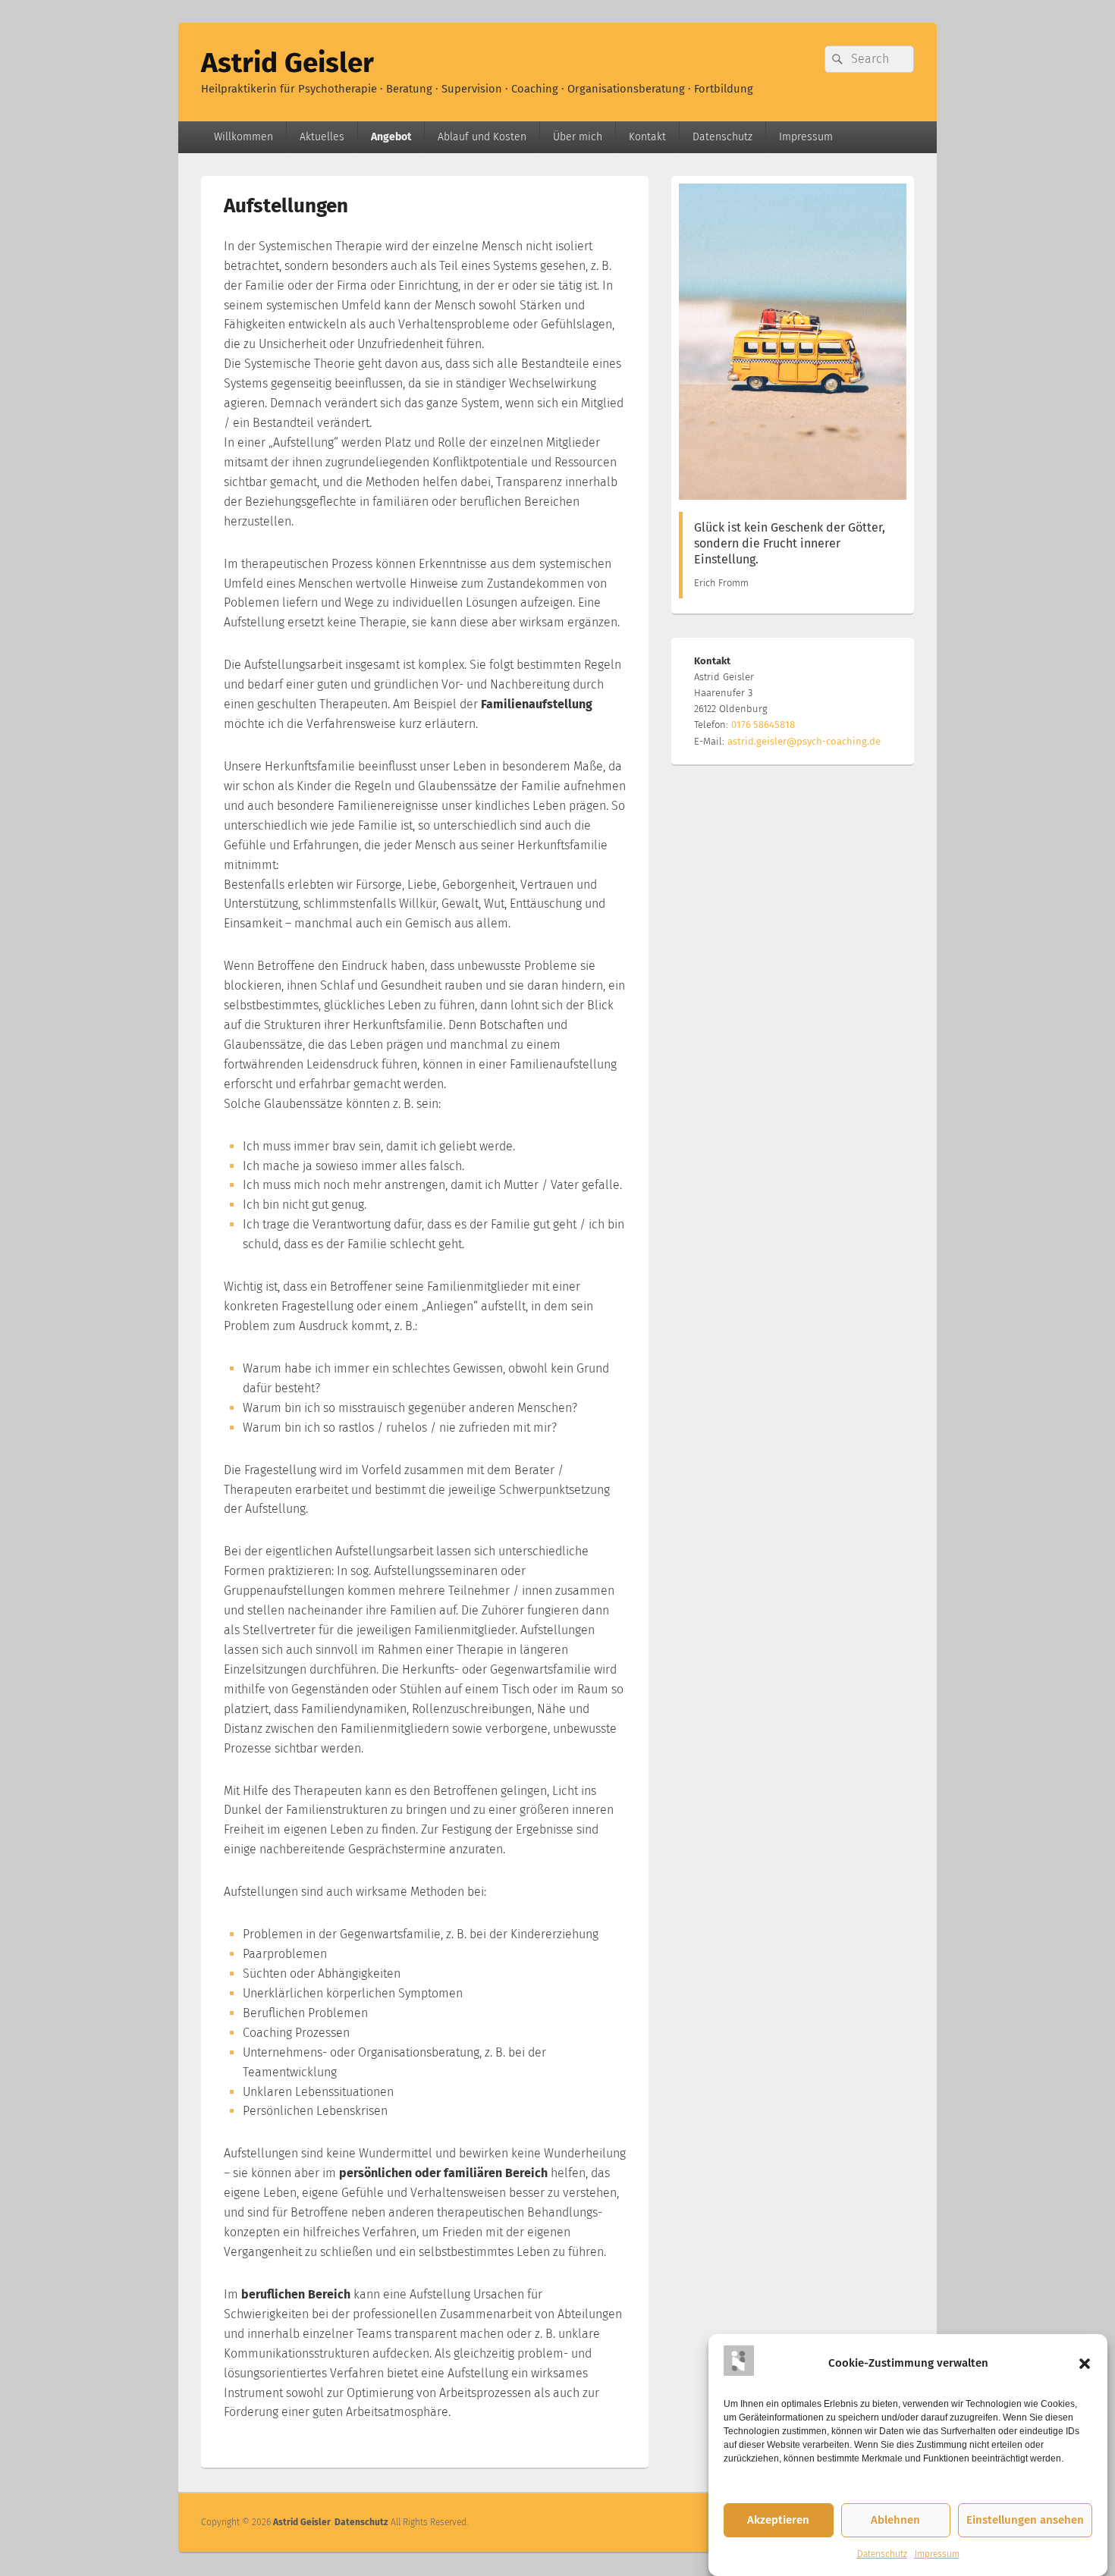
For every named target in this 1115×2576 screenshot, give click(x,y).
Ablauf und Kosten (482, 137)
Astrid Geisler (287, 63)
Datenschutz (882, 2554)
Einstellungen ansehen (1025, 2521)
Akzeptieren (778, 2521)
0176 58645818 (763, 725)
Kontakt (647, 137)
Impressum (937, 2554)
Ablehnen (895, 2521)
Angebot (391, 137)
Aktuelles (322, 137)
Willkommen (243, 137)
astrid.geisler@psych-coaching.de (804, 741)
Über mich (578, 137)
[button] (1085, 2364)
